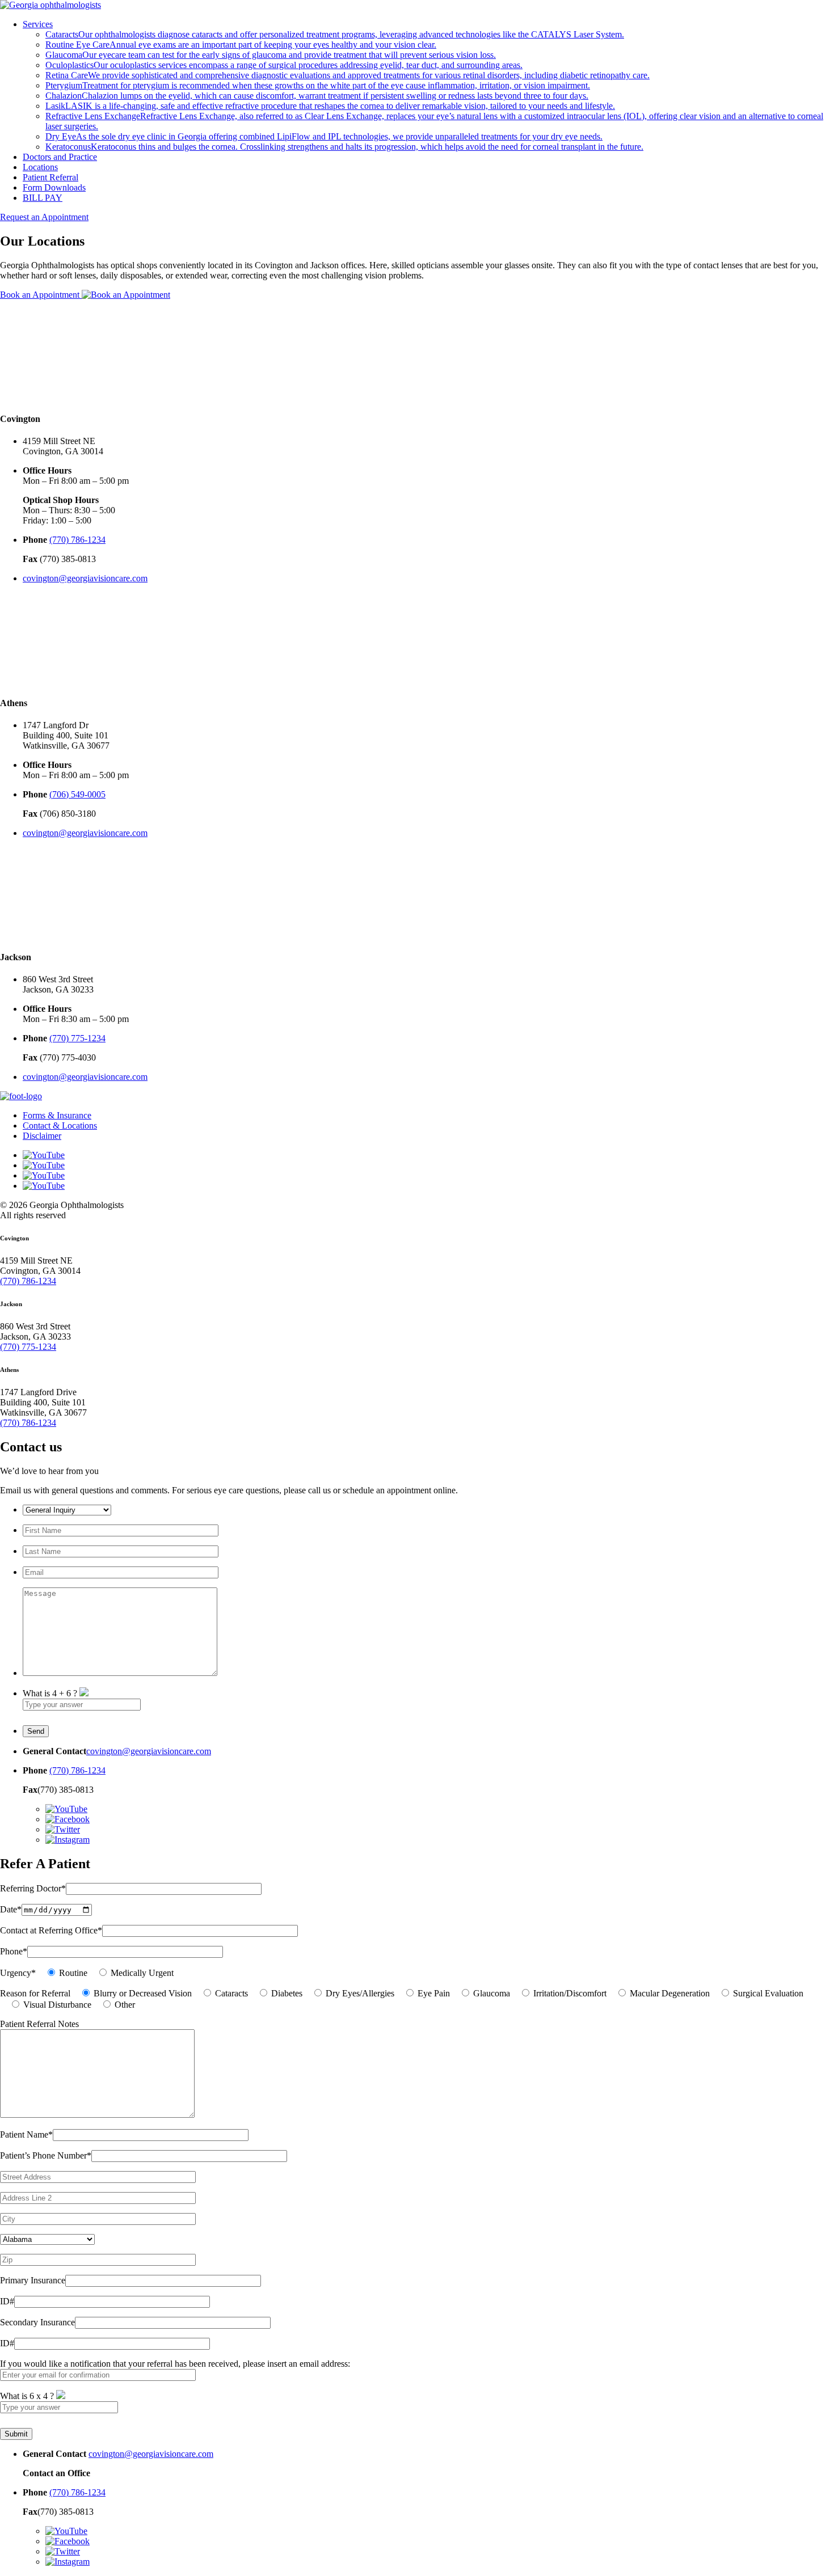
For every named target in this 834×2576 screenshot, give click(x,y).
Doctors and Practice (60, 157)
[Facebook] (44, 1165)
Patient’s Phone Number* (46, 2155)
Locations (40, 167)
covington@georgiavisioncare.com (85, 578)
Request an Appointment (44, 217)
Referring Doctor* (33, 1888)
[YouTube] (44, 1155)
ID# (7, 2301)
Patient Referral (50, 177)
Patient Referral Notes (39, 2024)
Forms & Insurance (57, 1115)
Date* (11, 1909)
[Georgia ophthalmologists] (50, 5)
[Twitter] (44, 1175)
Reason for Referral (35, 1993)
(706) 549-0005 (77, 794)
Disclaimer (42, 1136)
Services (38, 24)
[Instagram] (44, 1186)
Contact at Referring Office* (51, 1930)
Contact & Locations (60, 1126)
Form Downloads (54, 187)
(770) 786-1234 (77, 540)
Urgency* (18, 1973)
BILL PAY (43, 198)
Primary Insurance (33, 2280)
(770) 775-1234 (77, 1038)
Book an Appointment (41, 295)
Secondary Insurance (37, 2322)
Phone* (14, 1951)
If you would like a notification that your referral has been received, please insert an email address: (175, 2364)
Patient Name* (26, 2134)
